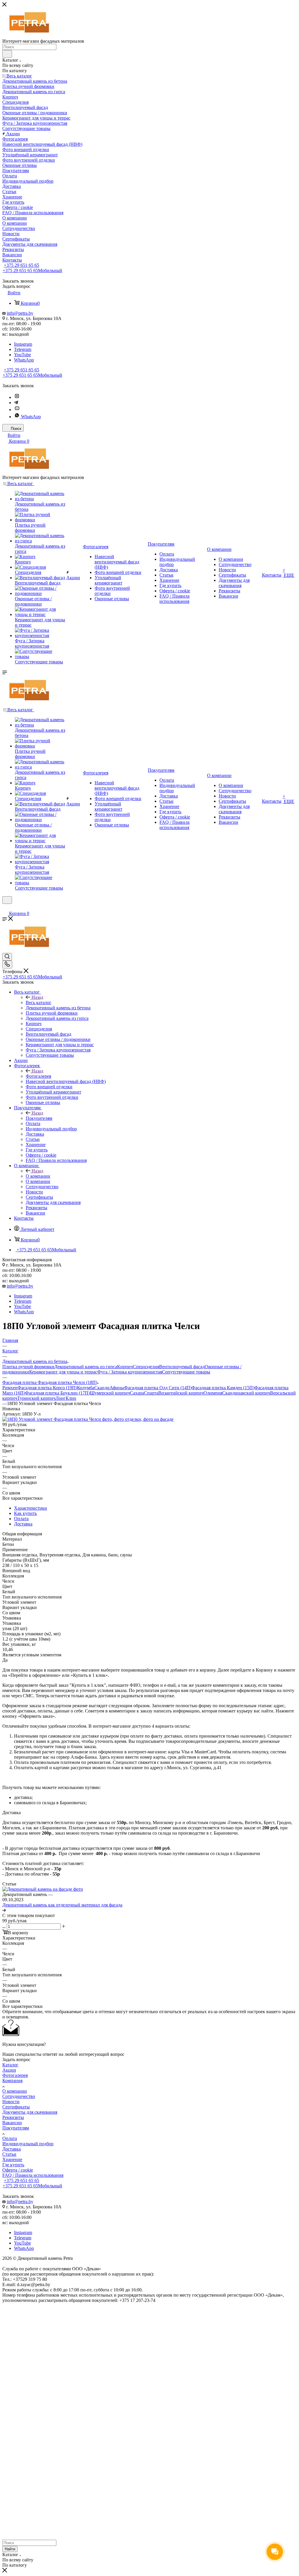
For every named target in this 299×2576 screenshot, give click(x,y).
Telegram (23, 349)
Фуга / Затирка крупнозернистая (130, 1372)
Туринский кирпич (36, 1398)
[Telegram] (16, 403)
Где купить (13, 2165)
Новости (11, 2102)
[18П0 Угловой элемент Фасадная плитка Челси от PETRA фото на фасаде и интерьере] (88, 1419)
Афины (117, 1388)
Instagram (23, 344)
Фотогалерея (38, 1076)
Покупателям (39, 1118)
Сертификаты (16, 2107)
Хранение (12, 2159)
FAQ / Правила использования (33, 2175)
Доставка (23, 1524)
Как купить (25, 1513)
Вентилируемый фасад (182, 1367)
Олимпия (213, 1393)
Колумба (86, 1388)
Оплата (21, 1519)
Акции (9, 2070)
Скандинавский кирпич (246, 1393)
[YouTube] (17, 410)
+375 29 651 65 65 (21, 265)
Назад (37, 997)
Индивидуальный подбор (28, 2144)
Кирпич (125, 1367)
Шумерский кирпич (110, 1393)
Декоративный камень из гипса (86, 1367)
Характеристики (31, 1508)
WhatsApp (24, 360)
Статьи (9, 2154)
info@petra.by (20, 313)
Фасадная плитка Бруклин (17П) (58, 1393)
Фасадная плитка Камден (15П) (223, 1388)
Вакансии (12, 2123)
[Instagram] (17, 397)
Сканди (102, 1388)
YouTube (22, 355)
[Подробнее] (4, 1910)
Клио (71, 1398)
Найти (10, 2549)
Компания (12, 2081)
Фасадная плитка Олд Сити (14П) (158, 1388)
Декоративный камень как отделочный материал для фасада (62, 1905)
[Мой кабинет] (5, 908)
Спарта (151, 1393)
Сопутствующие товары (186, 1372)
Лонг (61, 1398)
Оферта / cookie (18, 2170)
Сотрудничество (19, 2096)
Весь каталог (39, 1002)
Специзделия (146, 1367)
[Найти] (7, 54)
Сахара (137, 1393)
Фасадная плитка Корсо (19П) (47, 1388)
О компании (38, 1176)
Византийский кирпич (181, 1393)
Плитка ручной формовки (28, 1367)
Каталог (10, 2065)
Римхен (10, 1388)
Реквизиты (13, 2117)
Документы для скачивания (30, 2112)
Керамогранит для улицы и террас (63, 1372)
